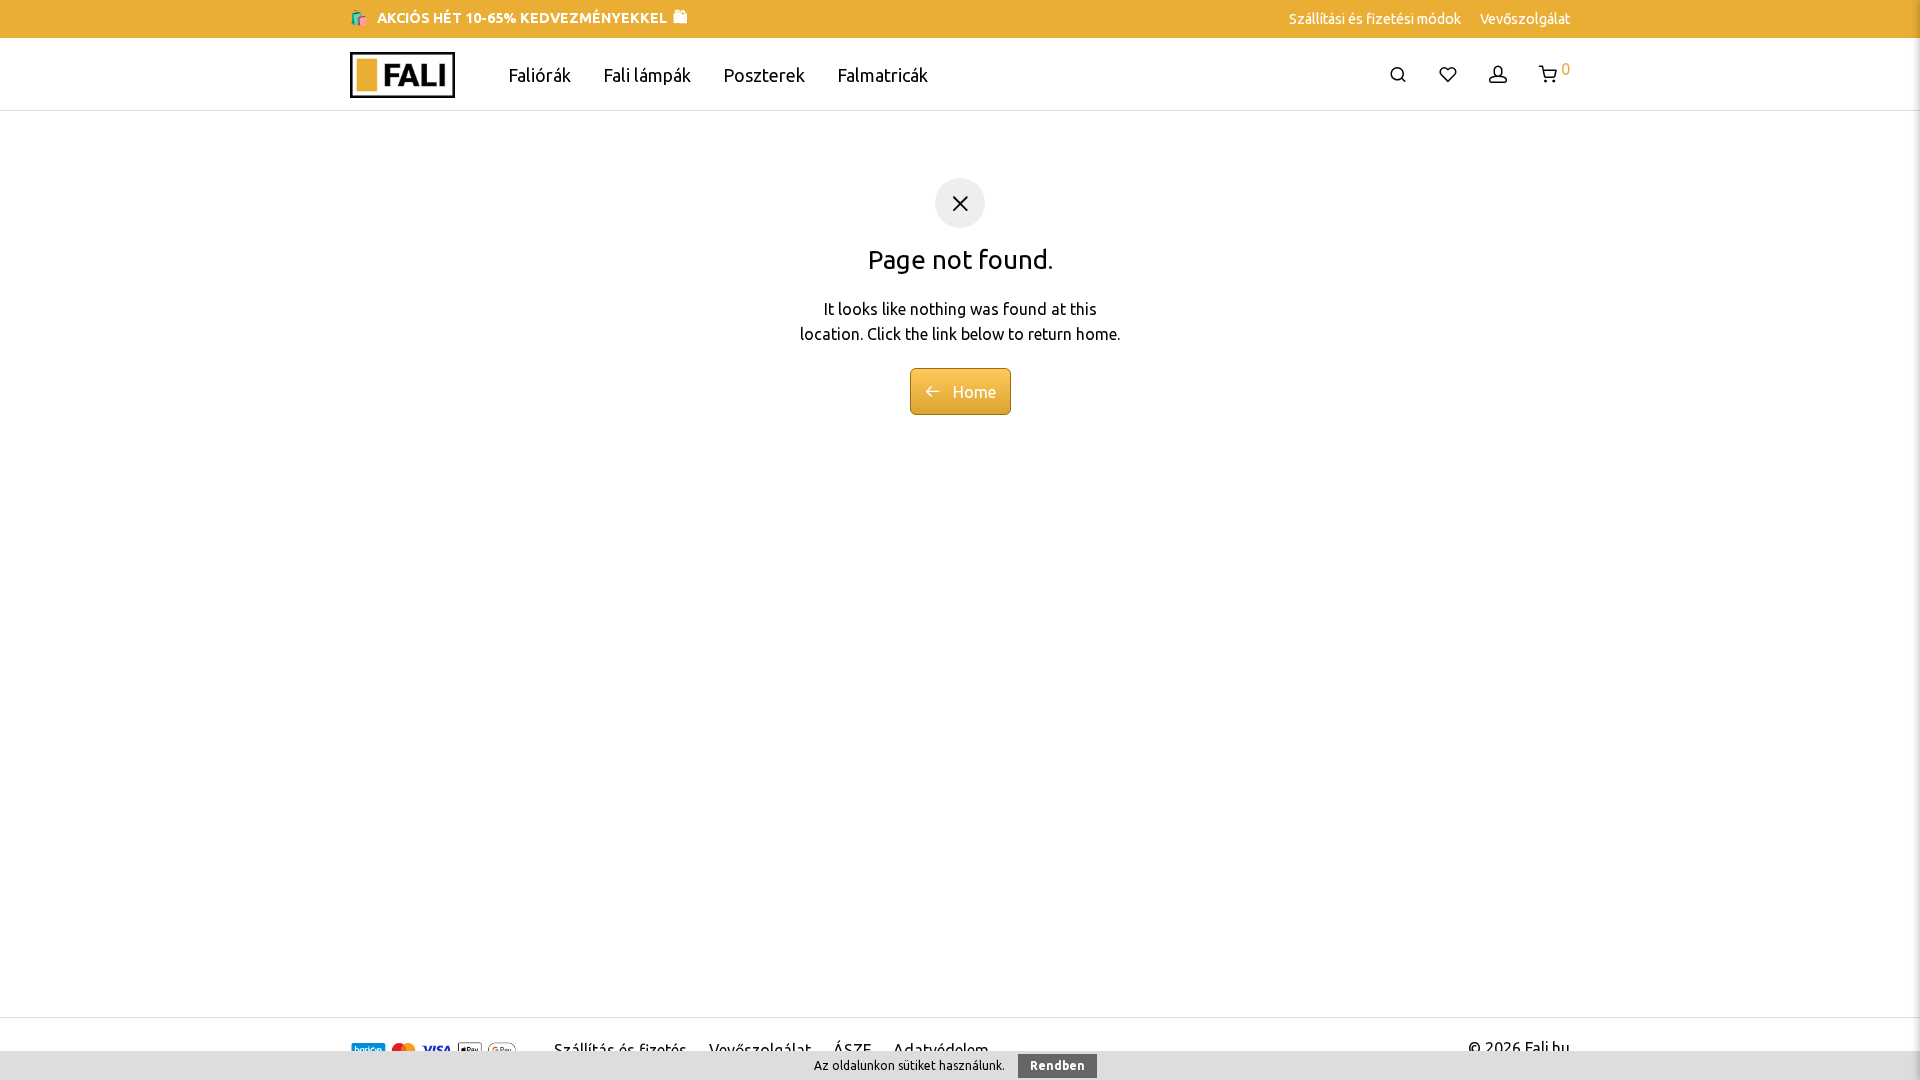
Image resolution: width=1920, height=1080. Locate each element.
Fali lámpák (647, 75)
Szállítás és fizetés (620, 1050)
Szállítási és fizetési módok (1375, 19)
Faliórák (539, 75)
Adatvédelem (941, 1050)
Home (972, 392)
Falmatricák (882, 75)
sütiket (917, 1065)
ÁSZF (852, 1050)
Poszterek (764, 75)
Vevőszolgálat (1525, 19)
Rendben (1057, 1065)
